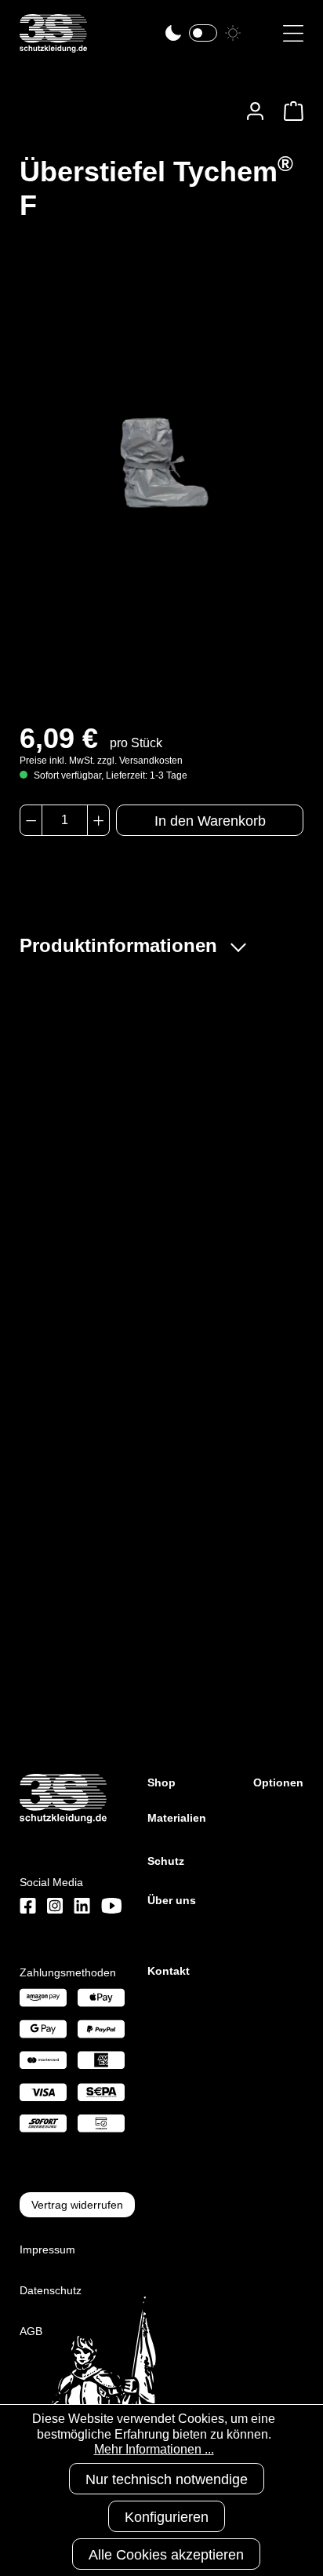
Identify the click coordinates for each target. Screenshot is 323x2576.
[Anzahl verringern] (31, 820)
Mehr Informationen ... (154, 2449)
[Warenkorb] (289, 111)
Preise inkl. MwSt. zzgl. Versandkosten (101, 761)
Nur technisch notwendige (167, 2479)
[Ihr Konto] (255, 111)
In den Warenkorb (210, 821)
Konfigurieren (167, 2517)
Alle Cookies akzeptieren (166, 2555)
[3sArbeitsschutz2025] (53, 46)
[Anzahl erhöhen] (98, 820)
